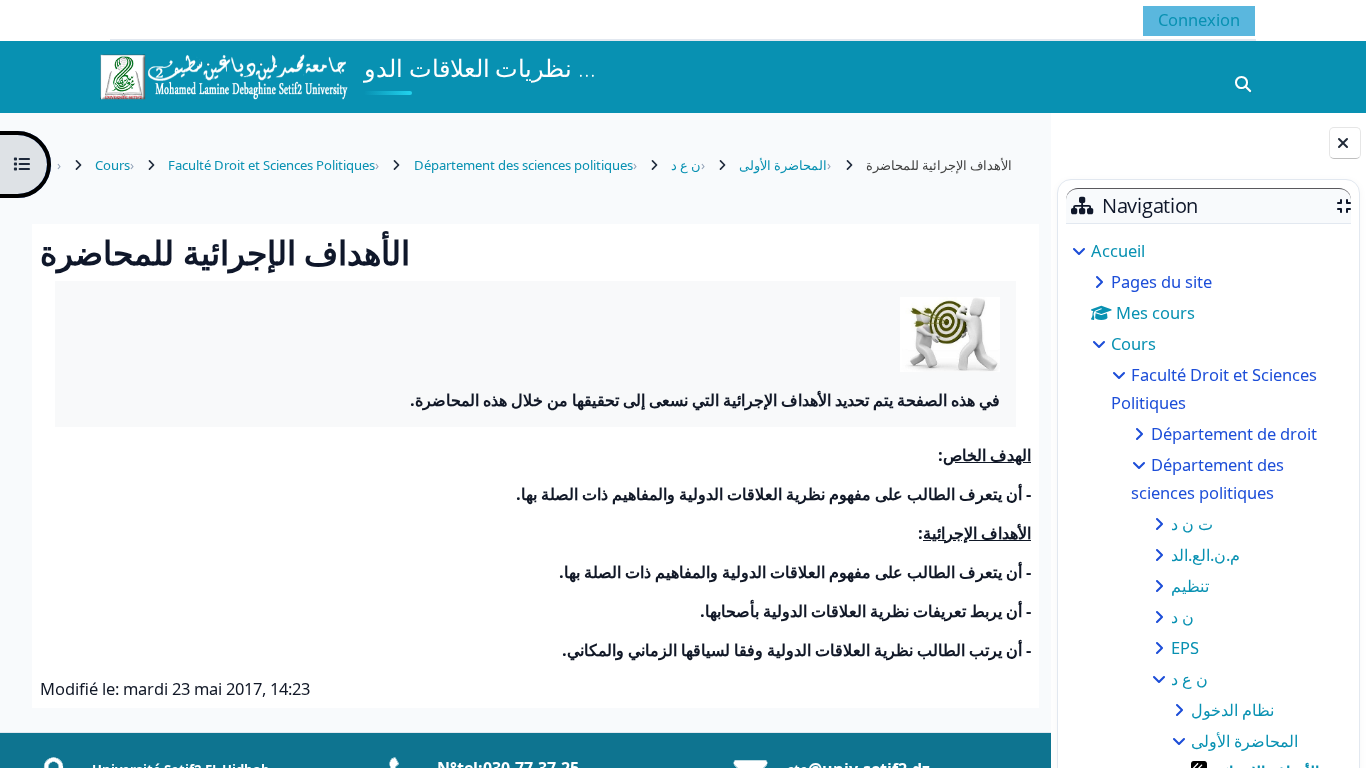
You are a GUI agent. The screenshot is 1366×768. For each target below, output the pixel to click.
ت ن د (1192, 523)
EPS (1185, 647)
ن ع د (1189, 678)
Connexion (1199, 19)
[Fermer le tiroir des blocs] (1345, 143)
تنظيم (1190, 585)
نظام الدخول (1232, 709)
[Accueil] (223, 74)
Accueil (1118, 250)
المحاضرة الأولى (1244, 740)
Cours (1133, 343)
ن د (1182, 616)
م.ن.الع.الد (1205, 554)
